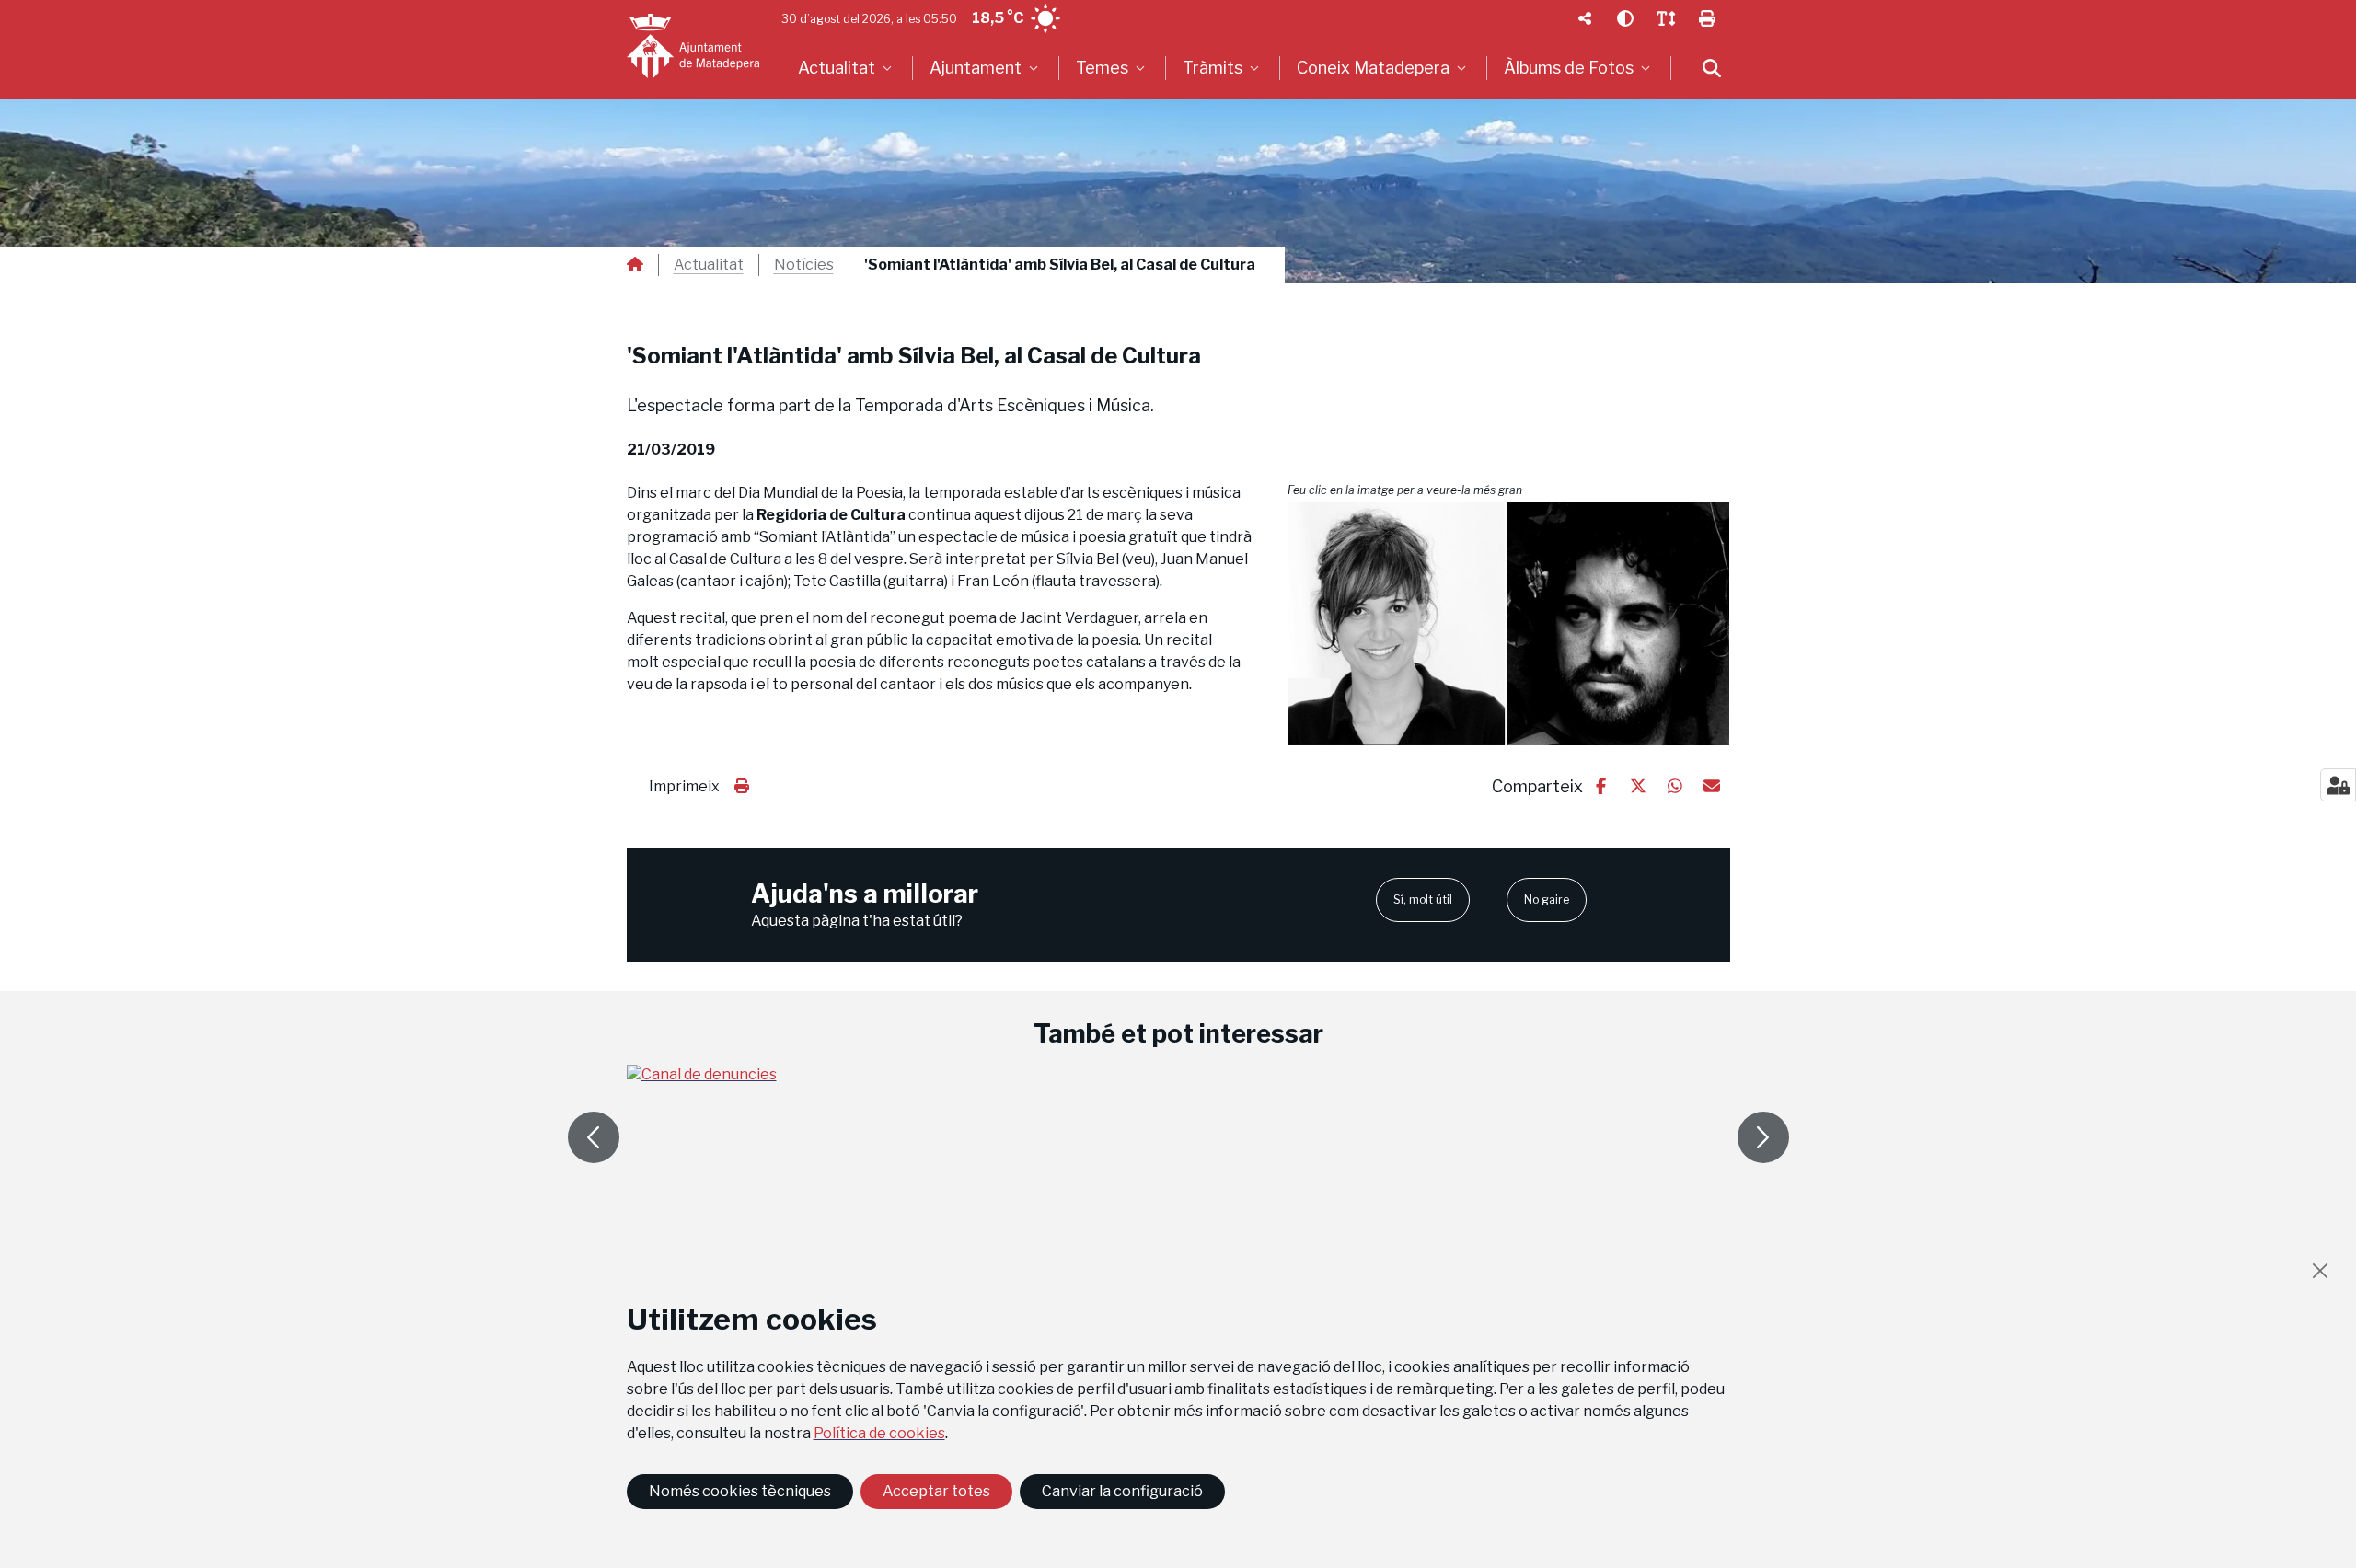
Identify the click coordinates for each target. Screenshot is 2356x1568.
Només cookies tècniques (740, 1491)
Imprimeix (684, 786)
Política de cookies (879, 1433)
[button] (1509, 624)
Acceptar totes (936, 1491)
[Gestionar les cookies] (2338, 785)
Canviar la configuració (1122, 1491)
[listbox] (847, 68)
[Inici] (693, 46)
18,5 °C (998, 18)
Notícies (804, 265)
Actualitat (709, 265)
